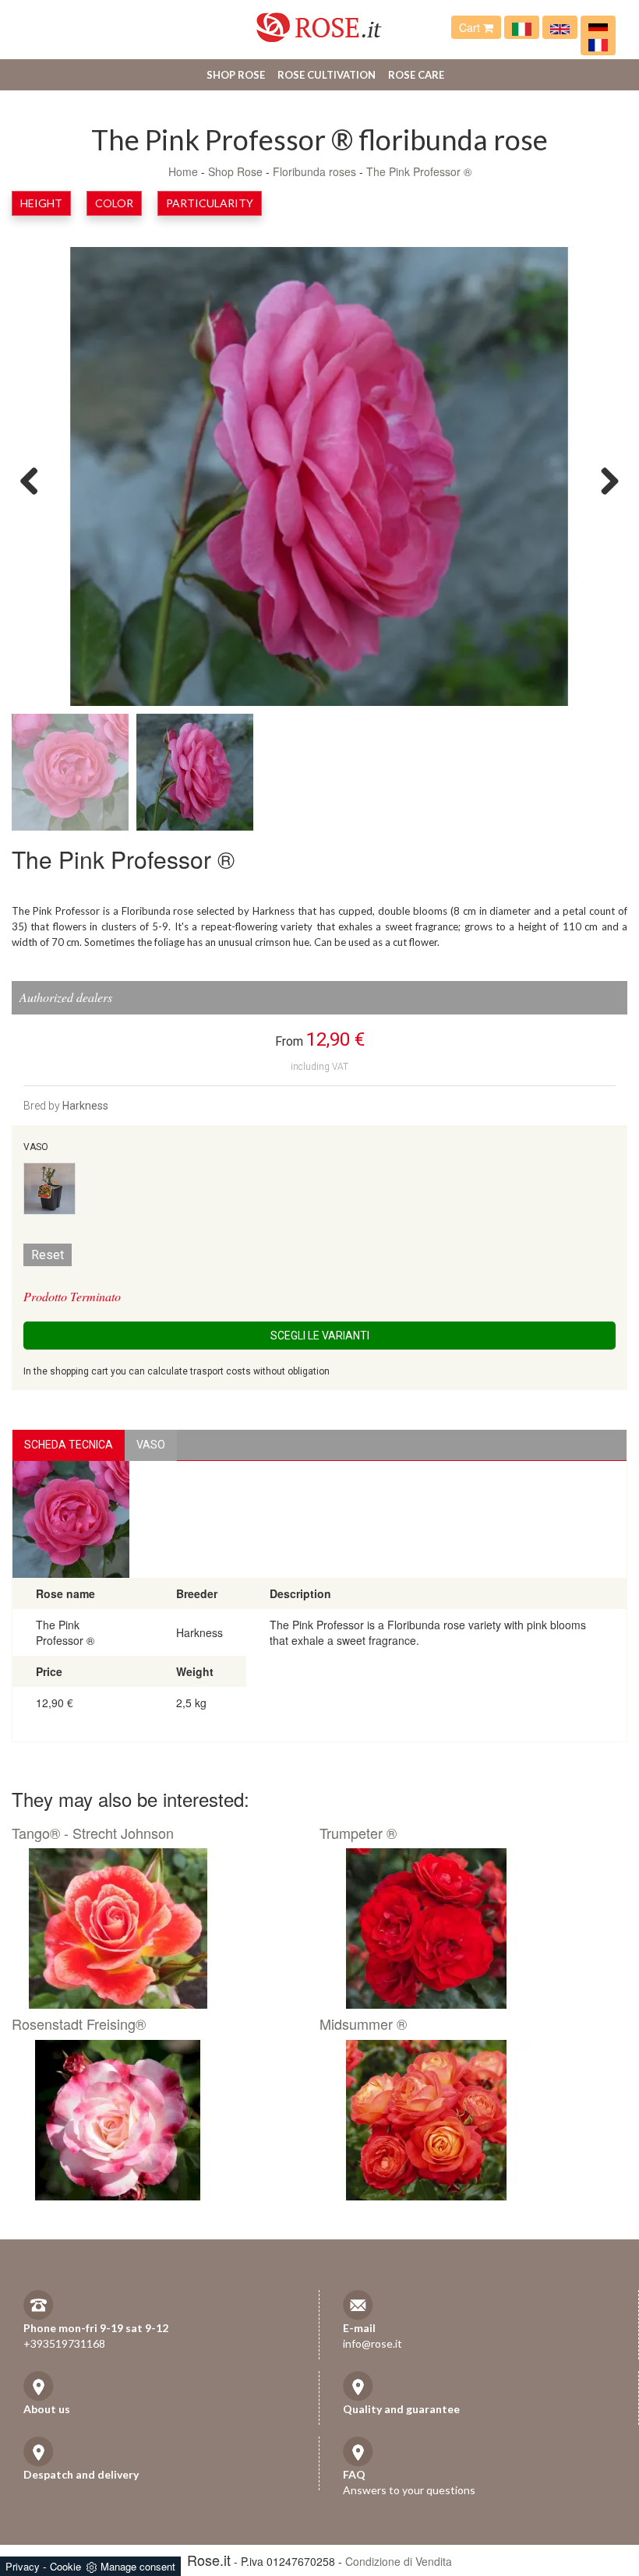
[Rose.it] (319, 21)
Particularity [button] (210, 203)
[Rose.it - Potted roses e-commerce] (560, 27)
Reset (48, 1255)
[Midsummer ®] (468, 2120)
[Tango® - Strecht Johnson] (160, 1928)
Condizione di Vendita (399, 2561)
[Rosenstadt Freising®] (160, 2120)
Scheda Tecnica (69, 1445)
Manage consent (138, 2566)
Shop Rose (236, 75)
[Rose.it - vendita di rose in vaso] (522, 27)
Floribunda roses (314, 171)
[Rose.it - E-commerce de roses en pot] (598, 44)
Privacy (23, 2566)
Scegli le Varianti (320, 1336)
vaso (151, 1445)
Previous (35, 480)
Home (183, 171)
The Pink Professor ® (419, 171)
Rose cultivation (327, 75)
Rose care (416, 75)
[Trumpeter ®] (468, 1928)
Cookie (65, 2566)
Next (604, 480)
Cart (471, 27)
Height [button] (41, 203)
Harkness (85, 1106)
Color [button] (114, 203)
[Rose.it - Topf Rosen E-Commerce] (598, 27)
